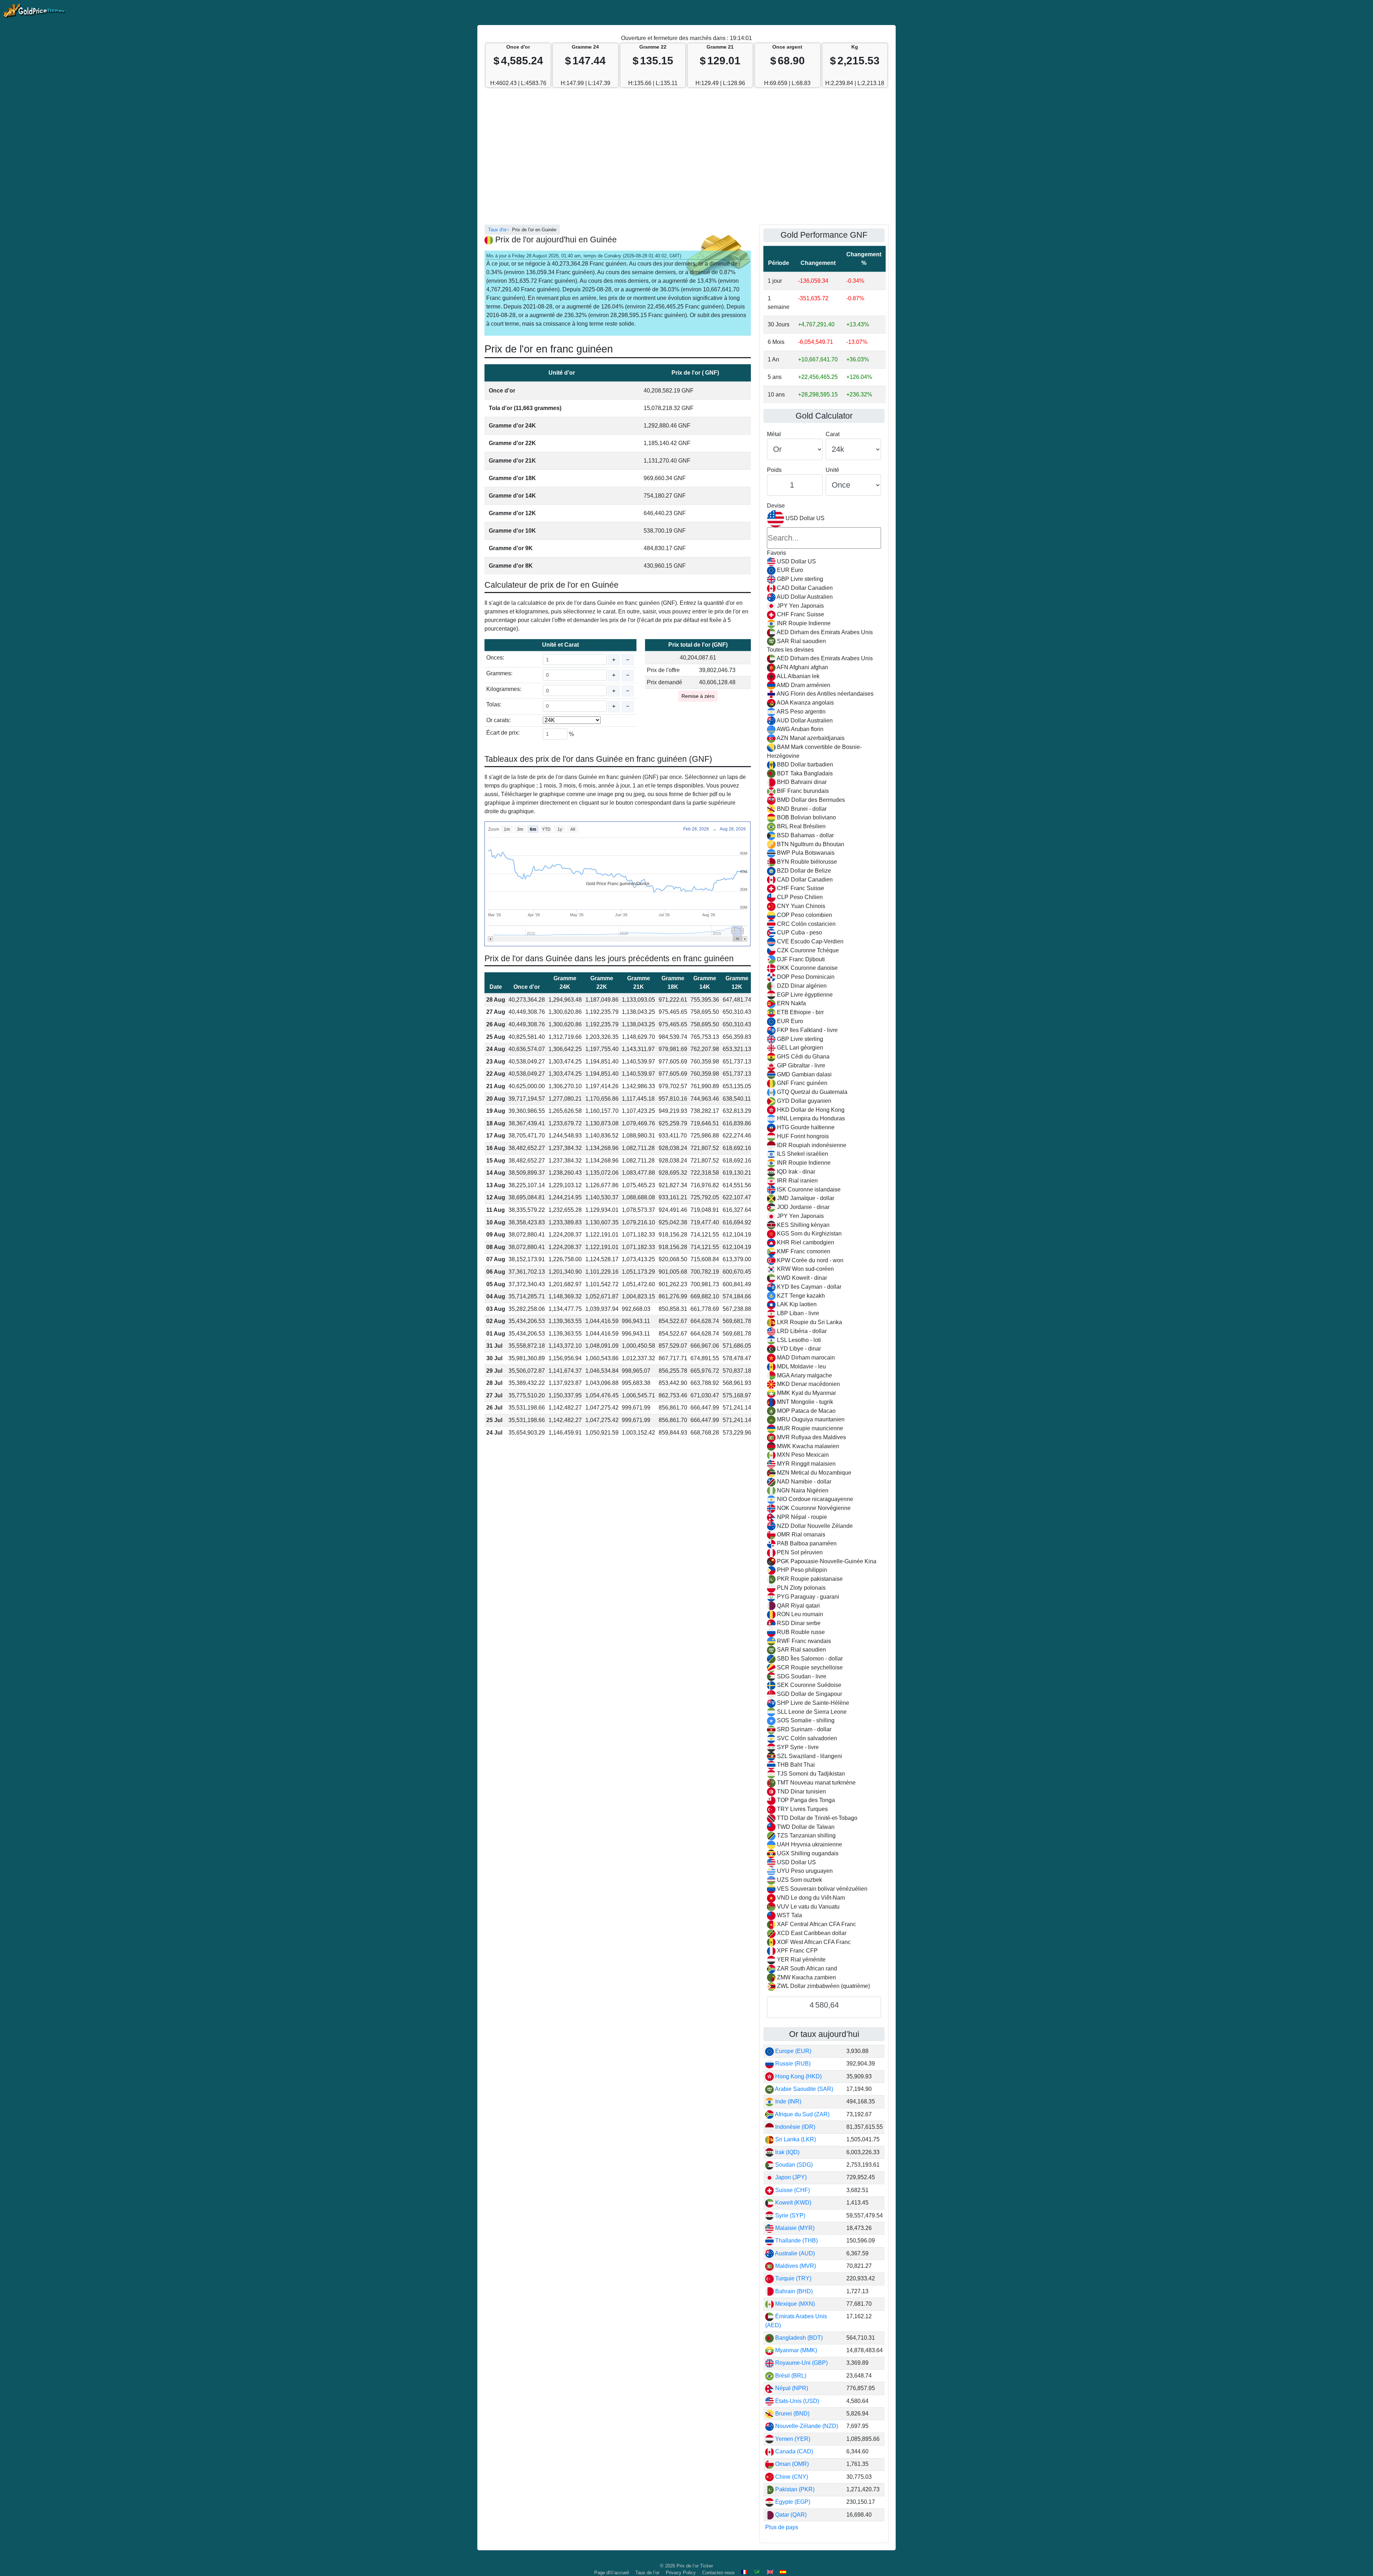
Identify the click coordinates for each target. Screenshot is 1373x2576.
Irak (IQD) (787, 2152)
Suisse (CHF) (792, 2190)
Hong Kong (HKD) (798, 2076)
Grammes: (499, 673)
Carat (833, 434)
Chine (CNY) (791, 2477)
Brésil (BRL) (790, 2376)
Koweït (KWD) (793, 2203)
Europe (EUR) (793, 2051)
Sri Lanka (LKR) (795, 2139)
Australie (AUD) (794, 2253)
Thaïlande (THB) (796, 2241)
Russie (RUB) (792, 2064)
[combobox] (824, 1251)
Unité (832, 470)
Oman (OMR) (791, 2464)
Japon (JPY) (790, 2177)
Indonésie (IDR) (794, 2127)
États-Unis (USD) (796, 2401)
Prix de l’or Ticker (695, 2566)
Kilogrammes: (504, 689)
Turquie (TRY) (793, 2278)
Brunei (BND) (792, 2414)
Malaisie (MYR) (794, 2228)
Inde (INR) (788, 2101)
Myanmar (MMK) (795, 2350)
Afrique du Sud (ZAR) (802, 2114)
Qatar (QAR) (790, 2515)
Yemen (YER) (792, 2439)
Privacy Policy (681, 2573)
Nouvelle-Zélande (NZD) (806, 2426)
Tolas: (494, 704)
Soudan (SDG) (793, 2165)
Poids (774, 470)
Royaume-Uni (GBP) (801, 2363)
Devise (776, 506)
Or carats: (498, 720)
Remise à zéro (698, 696)
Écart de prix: (503, 733)
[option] (824, 562)
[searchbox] (824, 538)
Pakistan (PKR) (794, 2489)
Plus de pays (782, 2527)
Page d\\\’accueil (612, 2573)
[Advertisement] (686, 160)
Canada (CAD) (793, 2451)
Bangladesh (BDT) (798, 2338)
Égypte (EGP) (792, 2502)
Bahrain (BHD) (793, 2291)
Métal (774, 434)
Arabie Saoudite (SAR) (803, 2089)
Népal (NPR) (791, 2388)
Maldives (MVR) (795, 2266)
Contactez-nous (719, 2573)
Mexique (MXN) (794, 2304)
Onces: (495, 658)
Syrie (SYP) (789, 2215)
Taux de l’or (647, 2573)
